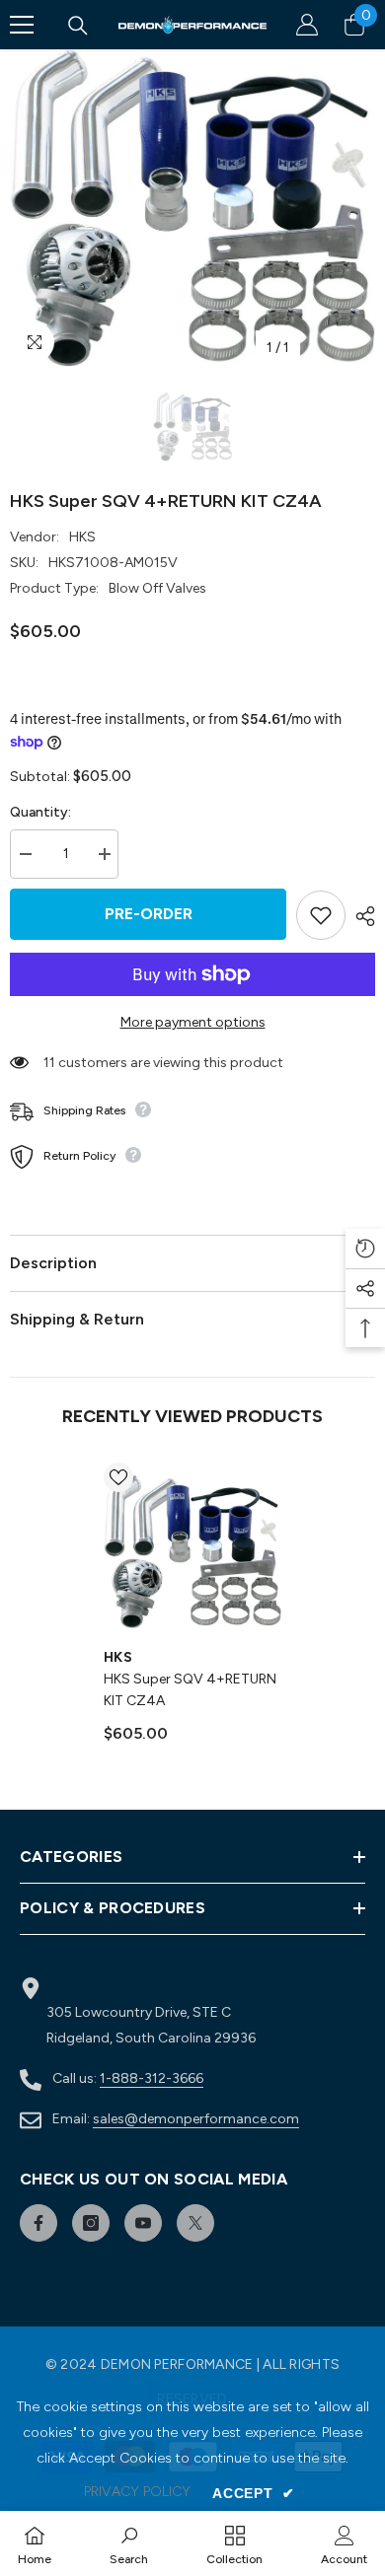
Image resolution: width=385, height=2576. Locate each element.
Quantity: (40, 812)
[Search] (78, 26)
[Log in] (307, 25)
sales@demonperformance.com (196, 2119)
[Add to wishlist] (321, 915)
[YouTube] (143, 2223)
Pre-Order (149, 914)
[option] (192, 208)
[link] (129, 2543)
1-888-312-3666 (152, 2078)
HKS (82, 537)
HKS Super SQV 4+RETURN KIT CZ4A (190, 1690)
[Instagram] (91, 2223)
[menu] (22, 25)
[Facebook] (38, 2223)
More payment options (193, 1022)
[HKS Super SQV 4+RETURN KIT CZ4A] (192, 1551)
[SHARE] (360, 916)
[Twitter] (195, 2223)
